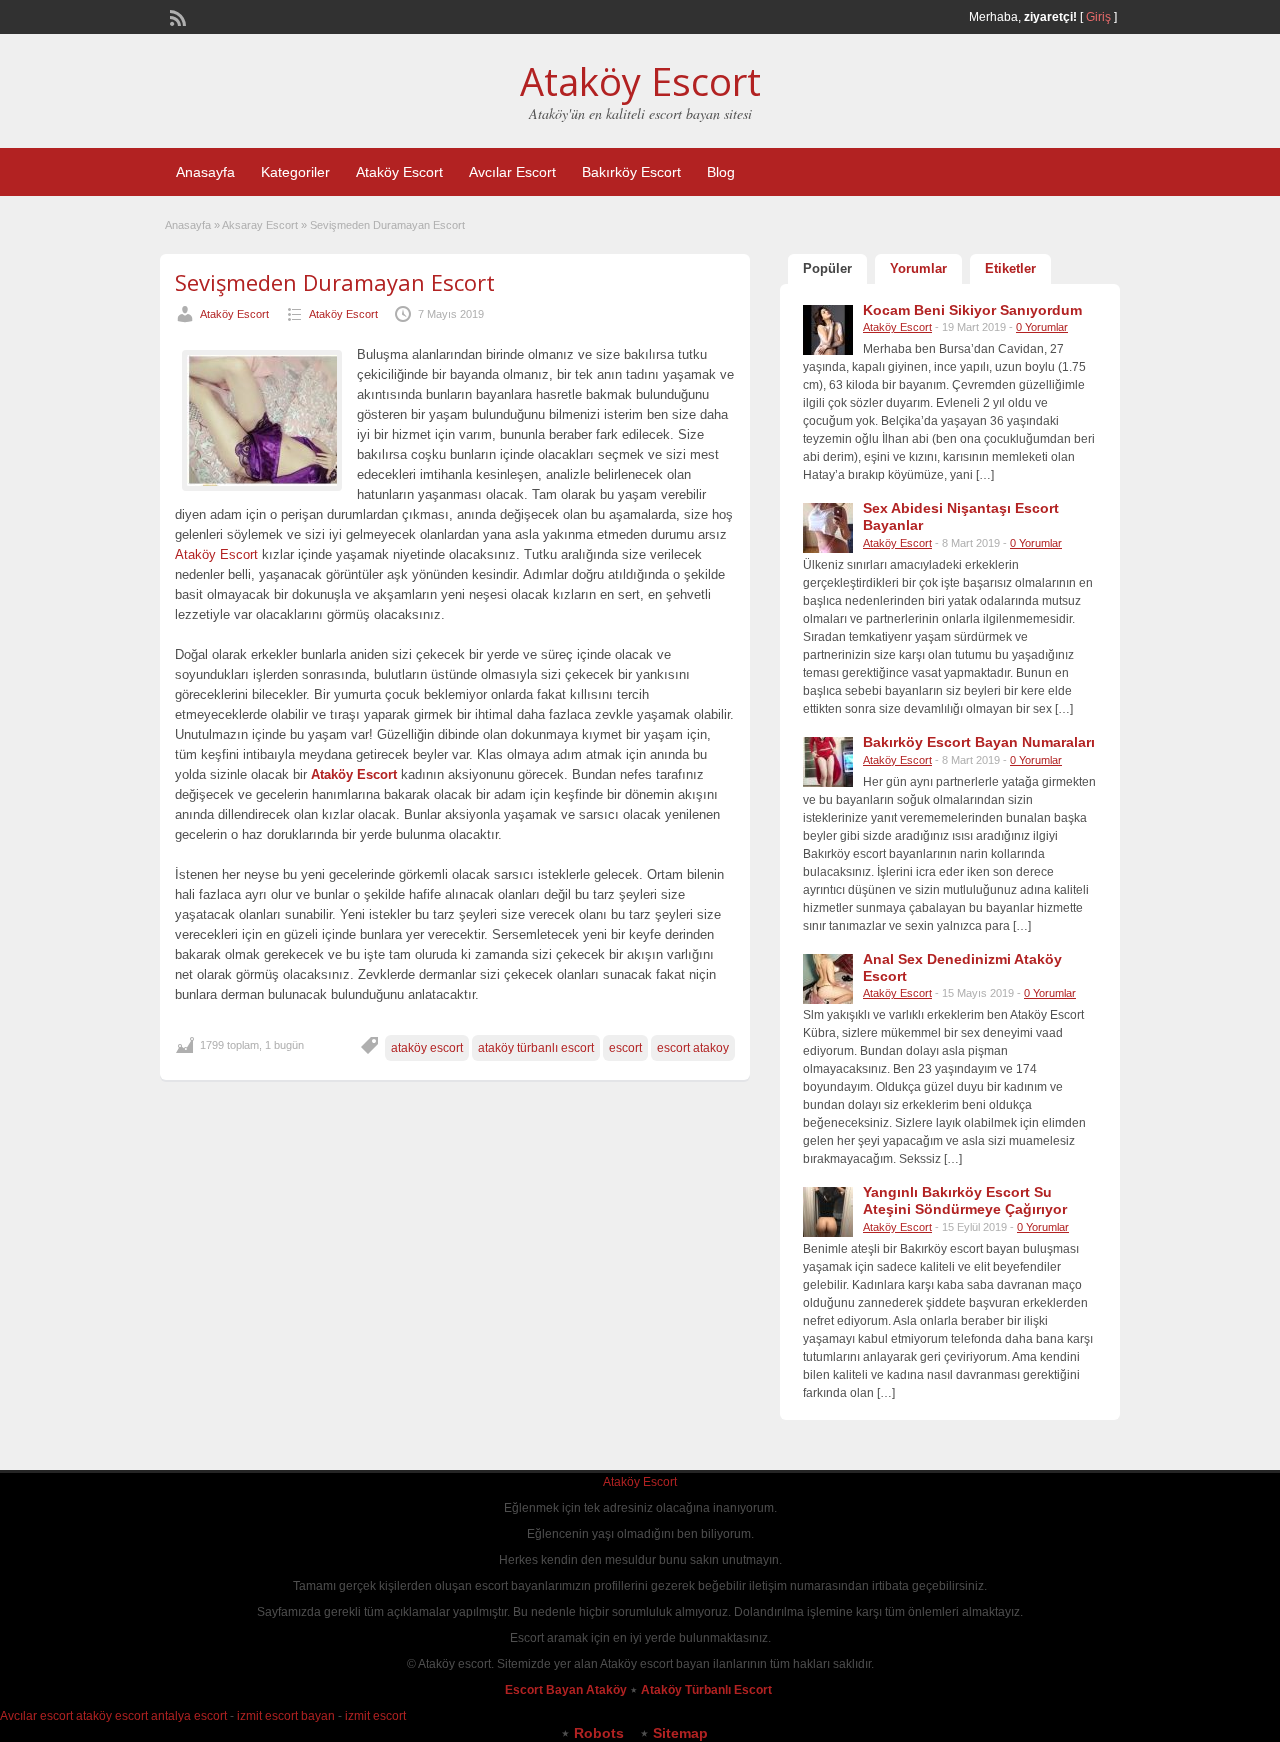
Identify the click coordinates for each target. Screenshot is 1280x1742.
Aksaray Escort (260, 225)
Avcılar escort (36, 1716)
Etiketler (1010, 268)
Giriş (1098, 17)
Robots (599, 1733)
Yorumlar (918, 268)
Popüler (827, 268)
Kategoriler (295, 172)
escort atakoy (693, 1048)
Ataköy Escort (640, 81)
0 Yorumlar (1042, 327)
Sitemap (680, 1733)
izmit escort (375, 1716)
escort (625, 1048)
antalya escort (189, 1716)
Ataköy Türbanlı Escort (708, 1690)
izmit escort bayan (286, 1716)
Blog (721, 172)
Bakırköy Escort (631, 172)
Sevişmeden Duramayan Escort (335, 282)
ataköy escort (427, 1048)
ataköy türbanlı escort (536, 1048)
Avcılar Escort (512, 172)
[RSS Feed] (176, 16)
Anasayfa (205, 172)
